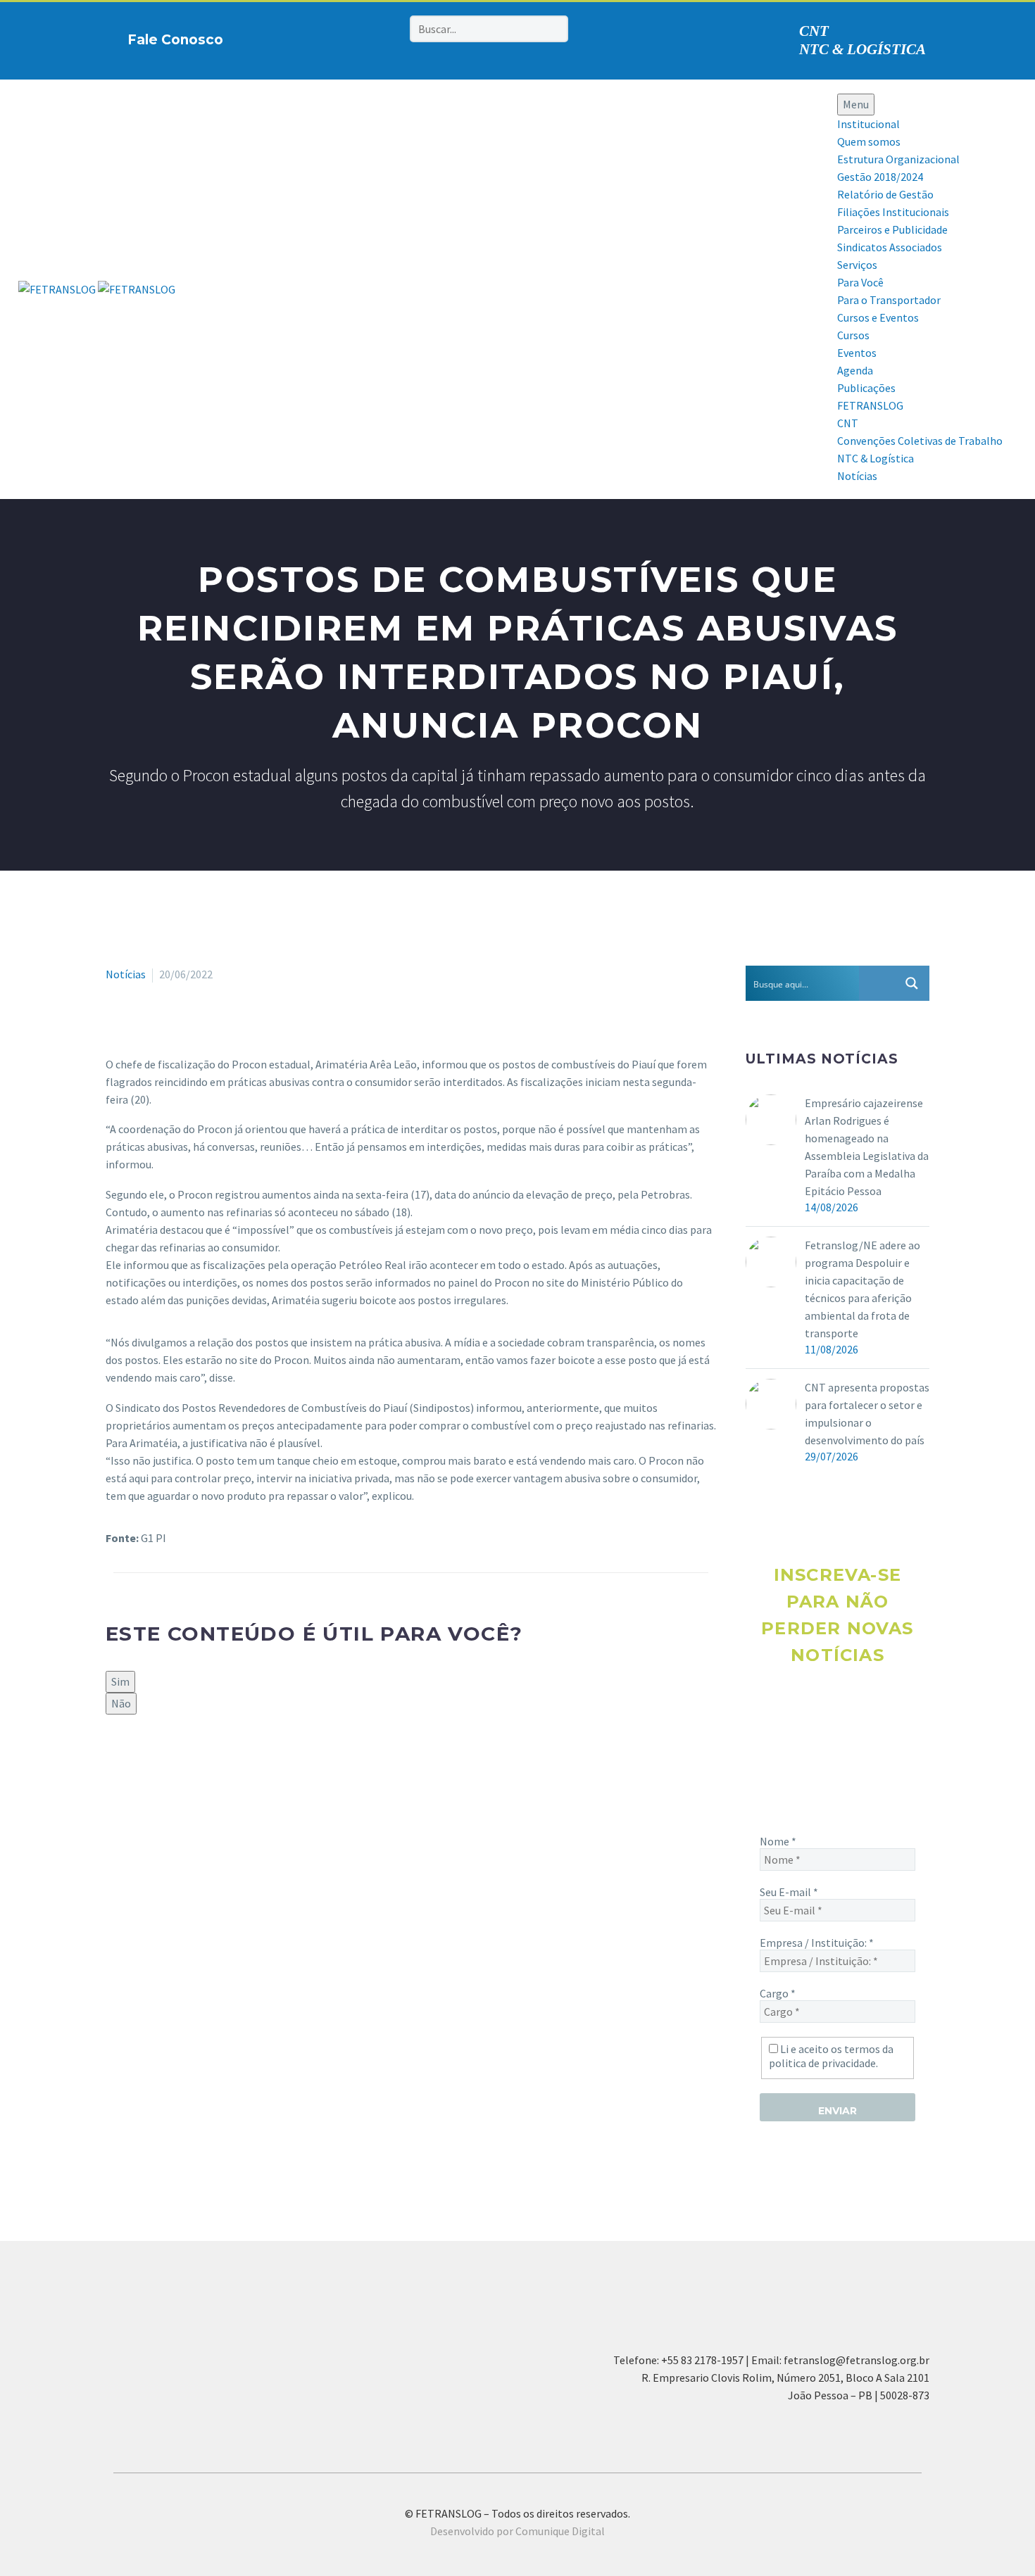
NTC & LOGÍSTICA (862, 49)
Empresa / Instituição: (817, 1943)
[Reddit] (217, 1762)
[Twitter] (135, 1762)
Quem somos (869, 141)
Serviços (857, 265)
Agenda (855, 370)
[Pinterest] (346, 37)
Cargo (778, 1993)
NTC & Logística (876, 458)
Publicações (866, 388)
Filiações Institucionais (893, 212)
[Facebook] (302, 37)
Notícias (857, 476)
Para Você (860, 282)
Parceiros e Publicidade (892, 229)
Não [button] (121, 1703)
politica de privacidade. (823, 2063)
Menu (856, 104)
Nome (778, 1841)
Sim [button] (120, 1681)
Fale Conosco (175, 40)
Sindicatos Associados (890, 247)
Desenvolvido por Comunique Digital (517, 2531)
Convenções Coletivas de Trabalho (920, 441)
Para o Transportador (889, 300)
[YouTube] (368, 37)
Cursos (853, 335)
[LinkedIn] (196, 1762)
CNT (814, 31)
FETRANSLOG (870, 405)
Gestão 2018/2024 (880, 177)
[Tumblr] (176, 1762)
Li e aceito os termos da (831, 2056)
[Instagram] (324, 37)
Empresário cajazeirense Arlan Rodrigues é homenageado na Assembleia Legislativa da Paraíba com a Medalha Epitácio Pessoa (867, 1147)
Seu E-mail (789, 1892)
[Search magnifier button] (912, 983)
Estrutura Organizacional (898, 159)
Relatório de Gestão (885, 194)
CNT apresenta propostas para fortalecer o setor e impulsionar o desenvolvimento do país (867, 1414)
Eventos (857, 353)
